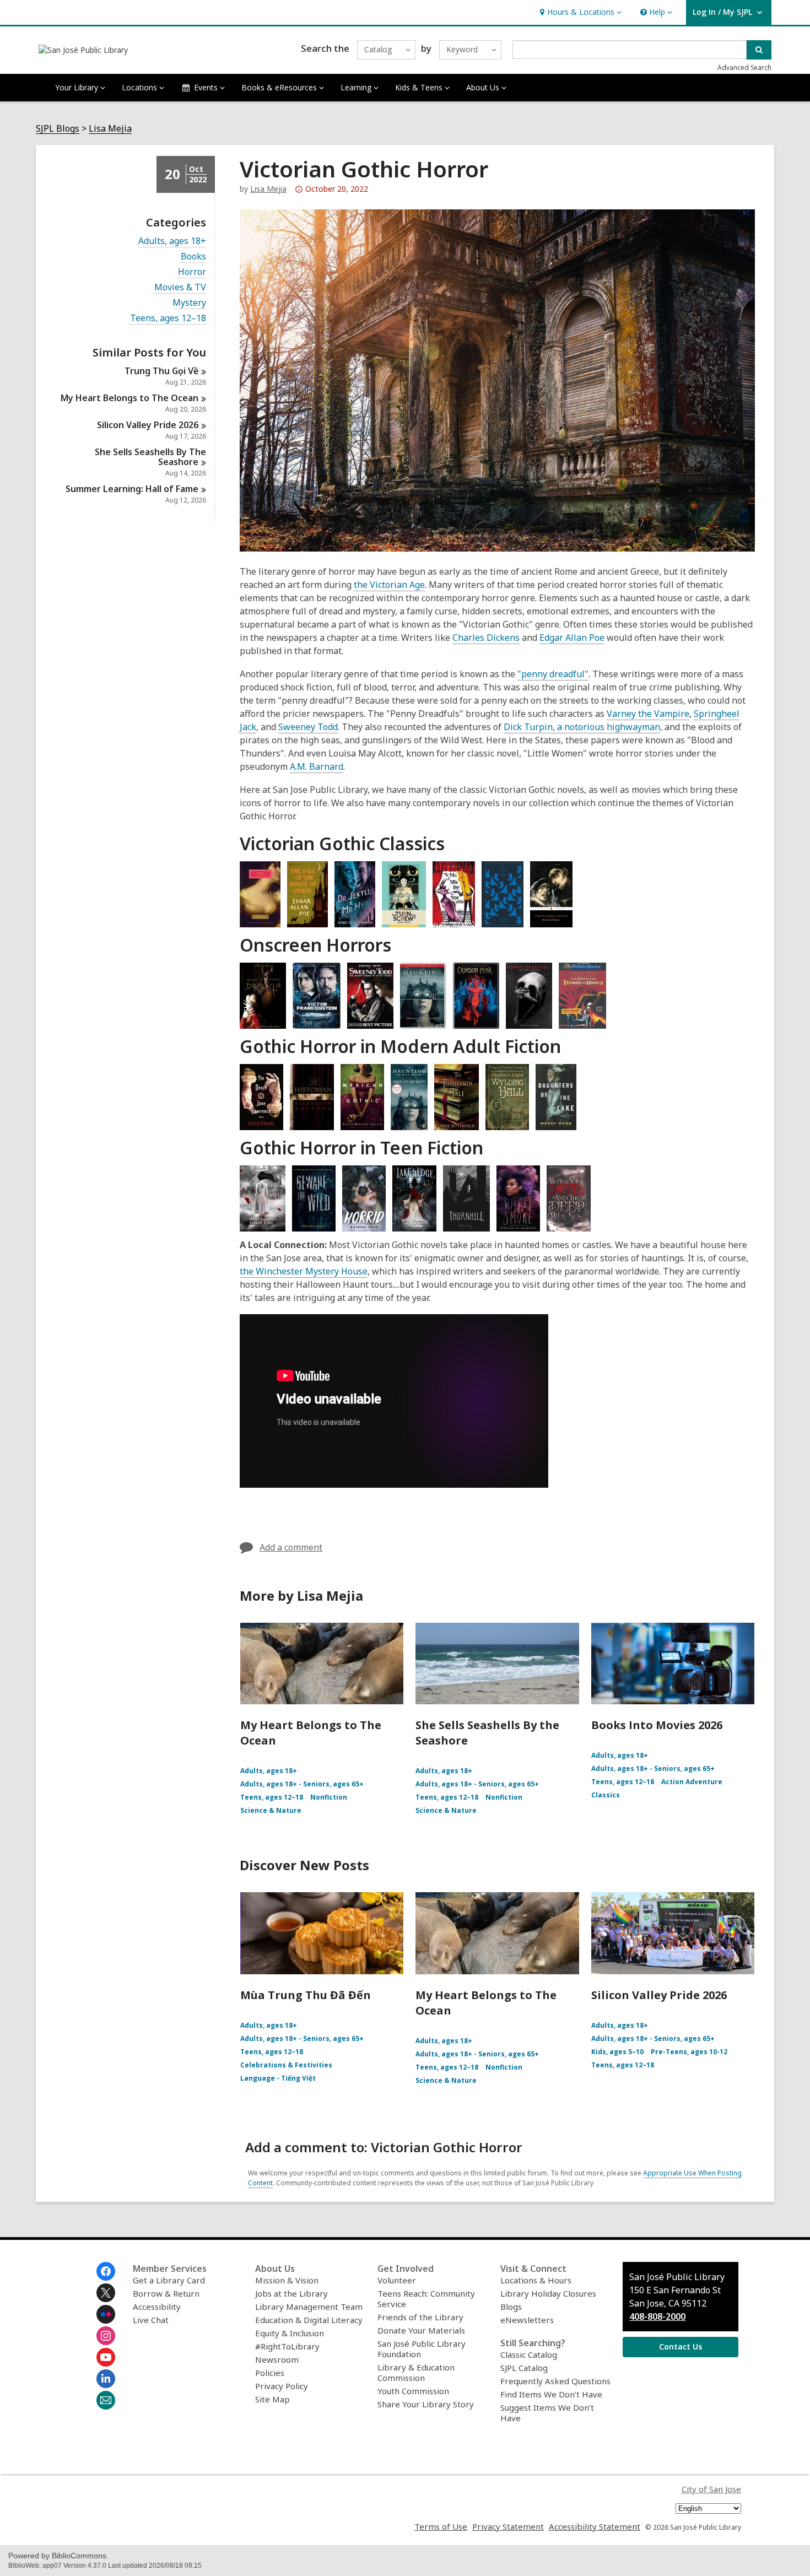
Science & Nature (271, 1810)
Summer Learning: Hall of (132, 489)
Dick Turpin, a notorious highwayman (582, 727)
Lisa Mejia (110, 129)
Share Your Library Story (426, 2404)
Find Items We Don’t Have (551, 2394)
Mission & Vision (287, 2280)
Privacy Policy (282, 2386)
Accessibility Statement (595, 2526)
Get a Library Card (169, 2280)
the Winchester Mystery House (304, 1271)
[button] (579, 12)
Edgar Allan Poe (572, 638)
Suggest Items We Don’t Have (547, 2413)
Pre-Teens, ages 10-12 (689, 2052)
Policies (270, 2373)
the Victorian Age (389, 585)
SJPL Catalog (524, 2368)
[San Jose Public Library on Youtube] (106, 2357)
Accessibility (157, 2307)
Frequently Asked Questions (555, 2381)
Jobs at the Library (291, 2293)
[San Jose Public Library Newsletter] (106, 2400)
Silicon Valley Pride (148, 425)
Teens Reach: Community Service (426, 2299)
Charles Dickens (486, 638)
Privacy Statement (508, 2526)
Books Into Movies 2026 (657, 1725)
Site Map (272, 2399)
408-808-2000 (657, 2316)
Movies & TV (180, 287)
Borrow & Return (166, 2293)
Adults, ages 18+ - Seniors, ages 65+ (302, 1784)
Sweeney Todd (308, 727)
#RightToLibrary (287, 2346)
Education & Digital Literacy (309, 2320)
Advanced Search (744, 67)
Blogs (511, 2307)
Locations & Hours (536, 2280)
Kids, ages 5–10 (617, 2052)
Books (193, 256)
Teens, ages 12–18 (168, 318)
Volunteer (397, 2280)
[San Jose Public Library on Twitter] (106, 2293)
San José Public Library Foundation (422, 2349)
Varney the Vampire (648, 714)
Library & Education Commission (416, 2372)
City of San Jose (711, 2489)
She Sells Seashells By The (150, 457)
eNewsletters (527, 2320)
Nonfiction (329, 1797)
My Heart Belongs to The (129, 398)
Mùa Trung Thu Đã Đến (306, 1995)
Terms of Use (441, 2526)
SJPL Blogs (58, 129)
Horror (192, 272)
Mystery (189, 303)
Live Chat (151, 2320)
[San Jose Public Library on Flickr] (106, 2314)
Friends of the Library (420, 2317)
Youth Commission (413, 2391)
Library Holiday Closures (548, 2293)
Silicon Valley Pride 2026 (659, 1995)
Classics (606, 1795)
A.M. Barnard (317, 766)
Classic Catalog (529, 2354)
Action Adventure (692, 1782)
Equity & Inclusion (290, 2333)
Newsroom (277, 2359)
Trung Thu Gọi (161, 371)
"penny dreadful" (553, 674)
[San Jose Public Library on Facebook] (106, 2271)
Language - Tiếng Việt (278, 2078)
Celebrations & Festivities (286, 2065)
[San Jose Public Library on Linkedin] (106, 2379)
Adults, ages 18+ (172, 241)
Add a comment (291, 1547)
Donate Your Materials (421, 2330)
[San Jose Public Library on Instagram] (106, 2336)
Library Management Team (309, 2307)
